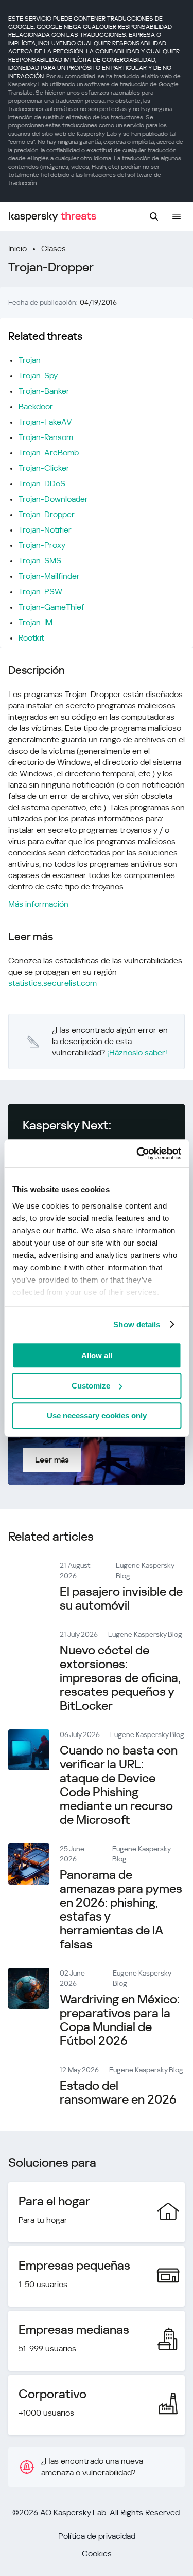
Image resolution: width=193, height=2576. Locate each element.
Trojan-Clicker (44, 468)
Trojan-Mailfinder (49, 576)
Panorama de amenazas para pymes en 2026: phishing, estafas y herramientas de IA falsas (121, 1910)
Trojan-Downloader (53, 499)
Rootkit (31, 638)
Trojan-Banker (44, 391)
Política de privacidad (97, 2536)
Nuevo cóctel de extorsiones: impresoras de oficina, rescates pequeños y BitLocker (120, 1678)
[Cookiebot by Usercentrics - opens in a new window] (137, 1154)
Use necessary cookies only (97, 1415)
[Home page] (52, 217)
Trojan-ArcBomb (49, 453)
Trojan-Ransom (46, 437)
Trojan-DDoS (42, 483)
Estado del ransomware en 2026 (118, 2093)
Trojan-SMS (40, 561)
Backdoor (36, 406)
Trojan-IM (36, 622)
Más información (38, 904)
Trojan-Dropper (47, 514)
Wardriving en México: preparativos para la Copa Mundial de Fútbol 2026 (120, 2020)
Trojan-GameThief (51, 607)
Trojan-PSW (40, 591)
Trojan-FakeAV (45, 422)
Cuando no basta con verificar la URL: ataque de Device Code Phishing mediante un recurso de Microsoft (119, 1785)
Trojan (30, 360)
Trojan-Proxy (42, 545)
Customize (91, 1386)
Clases (54, 249)
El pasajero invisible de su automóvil (121, 1598)
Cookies (97, 2554)
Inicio (17, 249)
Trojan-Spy (38, 376)
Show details (137, 1324)
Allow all (97, 1355)
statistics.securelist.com (52, 983)
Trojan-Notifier (45, 530)
